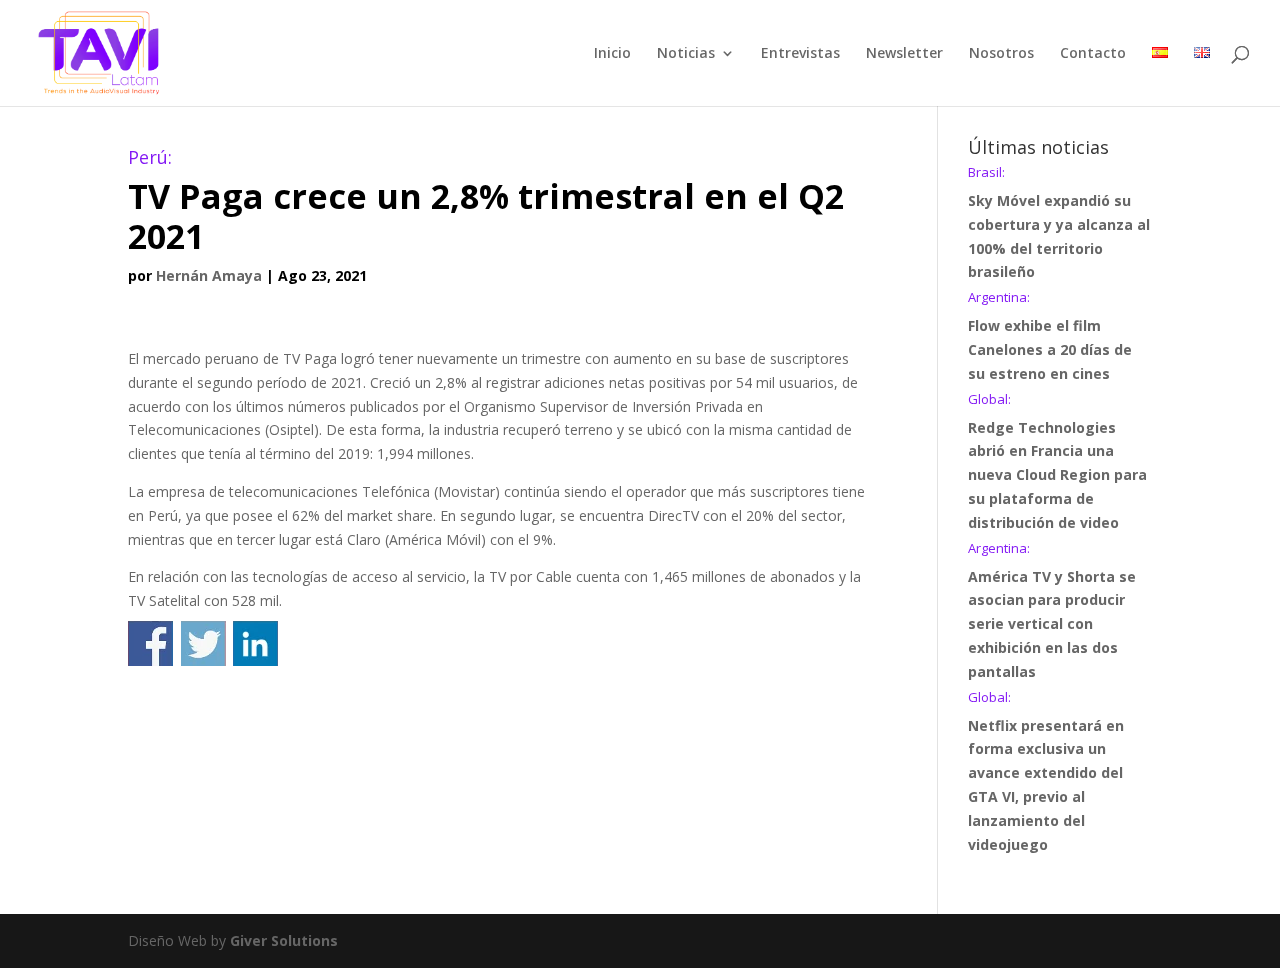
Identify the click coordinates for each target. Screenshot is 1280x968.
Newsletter (904, 54)
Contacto (1093, 54)
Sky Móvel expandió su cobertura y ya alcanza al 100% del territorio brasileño (1059, 223)
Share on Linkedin (255, 643)
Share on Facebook (150, 643)
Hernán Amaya (209, 275)
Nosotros (1001, 54)
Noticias (686, 54)
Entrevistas (800, 54)
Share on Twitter (203, 643)
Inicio (612, 54)
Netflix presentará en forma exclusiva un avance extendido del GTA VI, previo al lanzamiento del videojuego (1046, 772)
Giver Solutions (284, 940)
